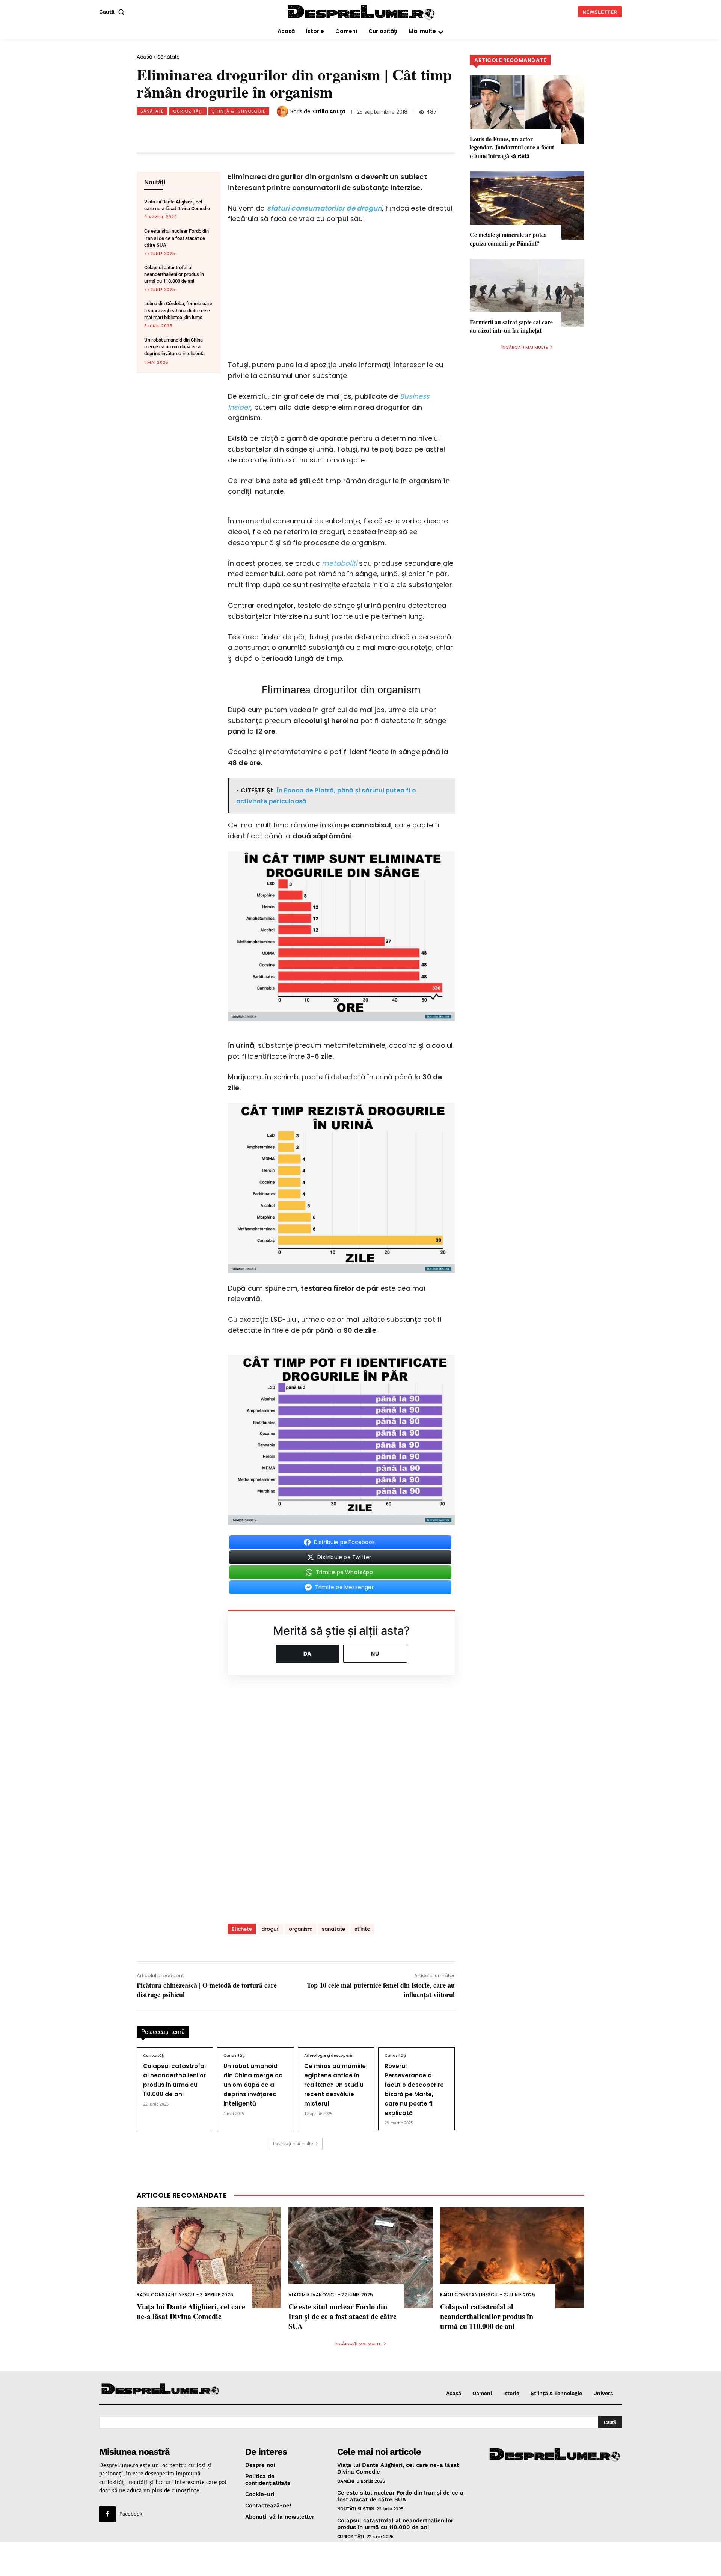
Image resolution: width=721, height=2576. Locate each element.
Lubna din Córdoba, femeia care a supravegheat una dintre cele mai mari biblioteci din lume (178, 310)
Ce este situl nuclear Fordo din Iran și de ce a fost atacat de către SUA (176, 238)
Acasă (145, 57)
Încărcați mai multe (293, 2143)
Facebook (131, 2514)
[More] (315, 130)
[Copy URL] (290, 130)
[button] (113, 12)
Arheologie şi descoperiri (329, 2056)
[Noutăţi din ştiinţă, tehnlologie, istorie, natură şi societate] (161, 2390)
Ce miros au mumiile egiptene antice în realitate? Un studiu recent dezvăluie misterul (335, 2085)
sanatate (333, 1929)
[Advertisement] (360, 2559)
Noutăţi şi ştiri (356, 2509)
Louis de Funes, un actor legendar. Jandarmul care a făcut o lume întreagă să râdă (512, 147)
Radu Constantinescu (166, 2295)
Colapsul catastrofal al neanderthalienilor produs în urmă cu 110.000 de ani (174, 274)
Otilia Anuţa (329, 111)
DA (308, 1653)
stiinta (362, 1929)
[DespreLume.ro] (362, 13)
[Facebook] (190, 130)
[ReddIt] (265, 130)
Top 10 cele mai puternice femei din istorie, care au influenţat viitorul (381, 1990)
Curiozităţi (188, 111)
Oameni (346, 2481)
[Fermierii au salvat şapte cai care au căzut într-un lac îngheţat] (527, 293)
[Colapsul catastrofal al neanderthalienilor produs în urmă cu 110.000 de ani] (512, 2258)
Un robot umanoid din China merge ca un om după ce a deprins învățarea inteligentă (174, 347)
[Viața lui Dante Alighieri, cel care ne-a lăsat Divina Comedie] (209, 2258)
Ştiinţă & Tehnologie (239, 111)
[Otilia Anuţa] (284, 111)
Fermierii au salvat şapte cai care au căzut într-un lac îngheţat (511, 326)
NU (375, 1653)
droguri (270, 1929)
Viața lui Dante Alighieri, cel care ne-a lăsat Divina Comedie (191, 2312)
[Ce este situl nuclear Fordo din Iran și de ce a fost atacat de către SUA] (360, 2258)
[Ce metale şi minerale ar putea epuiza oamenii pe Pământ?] (527, 206)
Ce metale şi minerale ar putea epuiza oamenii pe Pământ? (508, 239)
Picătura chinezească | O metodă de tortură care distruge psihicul (207, 1990)
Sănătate (169, 57)
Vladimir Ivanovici (312, 2295)
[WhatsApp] (240, 130)
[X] (215, 130)
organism (301, 1929)
